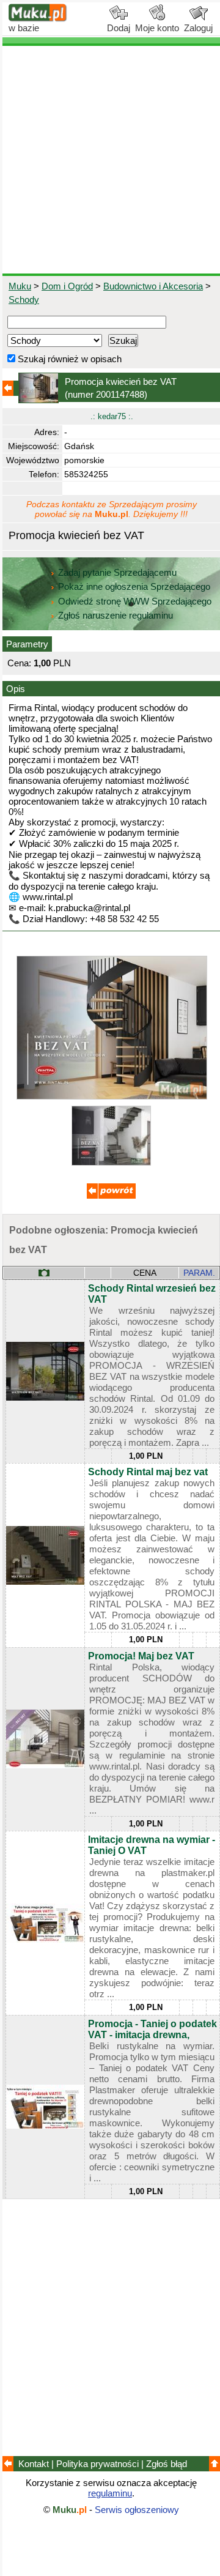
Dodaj (119, 28)
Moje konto (157, 28)
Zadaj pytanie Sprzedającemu (117, 572)
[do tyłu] (111, 1195)
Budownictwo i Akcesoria (153, 286)
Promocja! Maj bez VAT (141, 1656)
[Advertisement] (110, 160)
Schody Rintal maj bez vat (148, 1472)
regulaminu (110, 2493)
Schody (24, 300)
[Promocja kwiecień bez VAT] (112, 1096)
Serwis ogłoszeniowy (137, 2510)
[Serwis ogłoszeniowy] (38, 19)
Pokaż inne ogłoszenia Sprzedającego (134, 586)
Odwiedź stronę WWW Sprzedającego (135, 601)
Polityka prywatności (97, 2464)
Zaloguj (198, 28)
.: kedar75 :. (112, 416)
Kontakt (34, 2464)
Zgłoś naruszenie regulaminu (114, 615)
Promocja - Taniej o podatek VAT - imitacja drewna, (152, 2029)
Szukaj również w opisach (68, 359)
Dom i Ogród (67, 286)
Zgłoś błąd (167, 2464)
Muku (20, 286)
